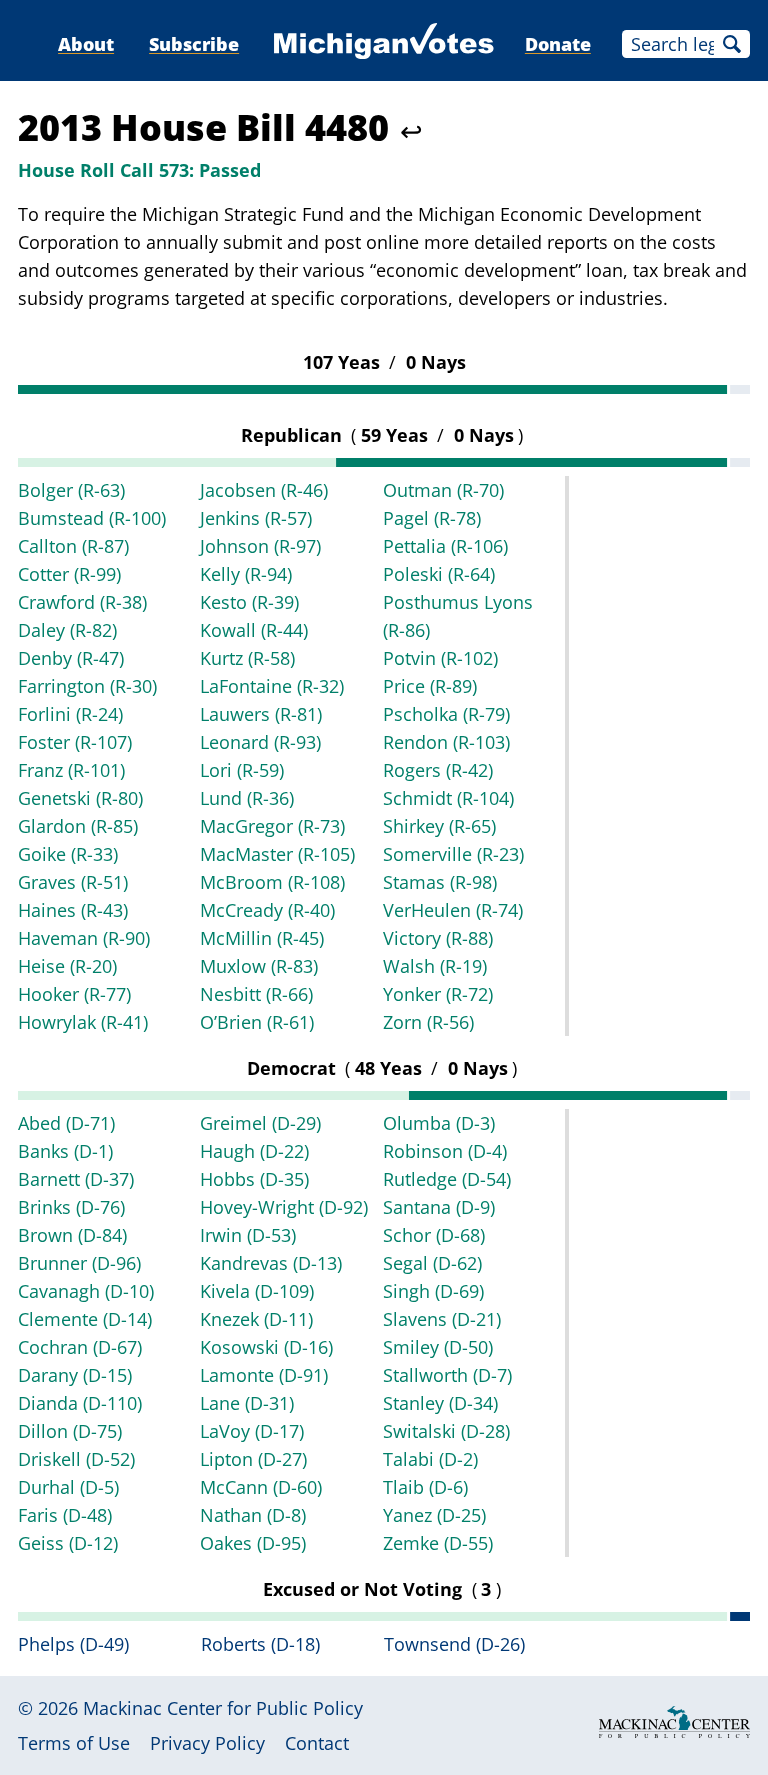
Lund (247, 798)
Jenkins (256, 518)
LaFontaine (272, 686)
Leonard (260, 742)
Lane (247, 1403)
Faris (65, 1515)
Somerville (453, 854)
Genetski (80, 798)
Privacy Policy (207, 1743)
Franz (71, 770)
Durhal (68, 1487)
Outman (443, 490)
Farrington (87, 686)
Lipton (253, 1459)
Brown (72, 1235)
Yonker (438, 994)
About (86, 44)
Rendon (446, 742)
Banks (65, 1151)
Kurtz (247, 658)
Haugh (254, 1151)
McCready (267, 910)
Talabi (430, 1459)
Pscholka (446, 714)
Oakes (253, 1543)
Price (430, 686)
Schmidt (448, 798)
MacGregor (272, 826)
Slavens (442, 1319)
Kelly (246, 574)
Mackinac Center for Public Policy (223, 1708)
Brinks (71, 1207)
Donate (558, 44)
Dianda (80, 1403)
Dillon (70, 1431)
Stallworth (447, 1375)
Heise (67, 966)
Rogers (438, 770)
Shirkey (439, 826)
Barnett (76, 1179)
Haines (73, 910)
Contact (317, 1743)
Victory (438, 938)
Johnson (260, 546)
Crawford (82, 602)
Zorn (428, 1022)
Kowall (254, 630)
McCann (261, 1487)
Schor (434, 1235)
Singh (433, 1291)
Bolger (71, 490)
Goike (68, 854)
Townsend (454, 1644)
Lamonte (264, 1375)
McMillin (262, 938)
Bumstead (92, 518)
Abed (66, 1123)
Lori (242, 770)
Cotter (69, 574)
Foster (75, 742)
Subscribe (194, 44)
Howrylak (83, 1022)
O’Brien (257, 1022)
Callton (73, 546)
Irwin (248, 1235)
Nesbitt (256, 994)
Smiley (438, 1347)
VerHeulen (453, 910)
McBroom (272, 882)
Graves (73, 882)
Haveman (84, 938)
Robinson (445, 1151)
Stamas (440, 882)
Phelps (73, 1644)
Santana (439, 1207)
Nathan (253, 1515)
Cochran (80, 1347)
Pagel (432, 518)
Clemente (85, 1319)
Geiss (68, 1543)
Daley (67, 630)
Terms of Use (74, 1743)
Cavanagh (86, 1291)
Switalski (446, 1431)
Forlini (70, 714)
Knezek (256, 1319)
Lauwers (261, 714)
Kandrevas (271, 1263)
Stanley (440, 1403)
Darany (75, 1375)
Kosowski (266, 1347)
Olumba (439, 1123)
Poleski (439, 574)
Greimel (260, 1123)
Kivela (257, 1291)
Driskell (76, 1459)
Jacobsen (264, 490)
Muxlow (259, 966)
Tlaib (425, 1487)
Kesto (249, 602)
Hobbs (254, 1179)
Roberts (260, 1644)
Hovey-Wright (284, 1207)
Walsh (435, 966)
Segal (432, 1263)
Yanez (434, 1515)
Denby (71, 658)
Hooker (74, 994)
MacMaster (277, 854)
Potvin (440, 658)
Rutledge (447, 1179)
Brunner (79, 1263)
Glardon (78, 826)
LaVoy (252, 1431)
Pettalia (445, 546)
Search (732, 44)
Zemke (438, 1543)
